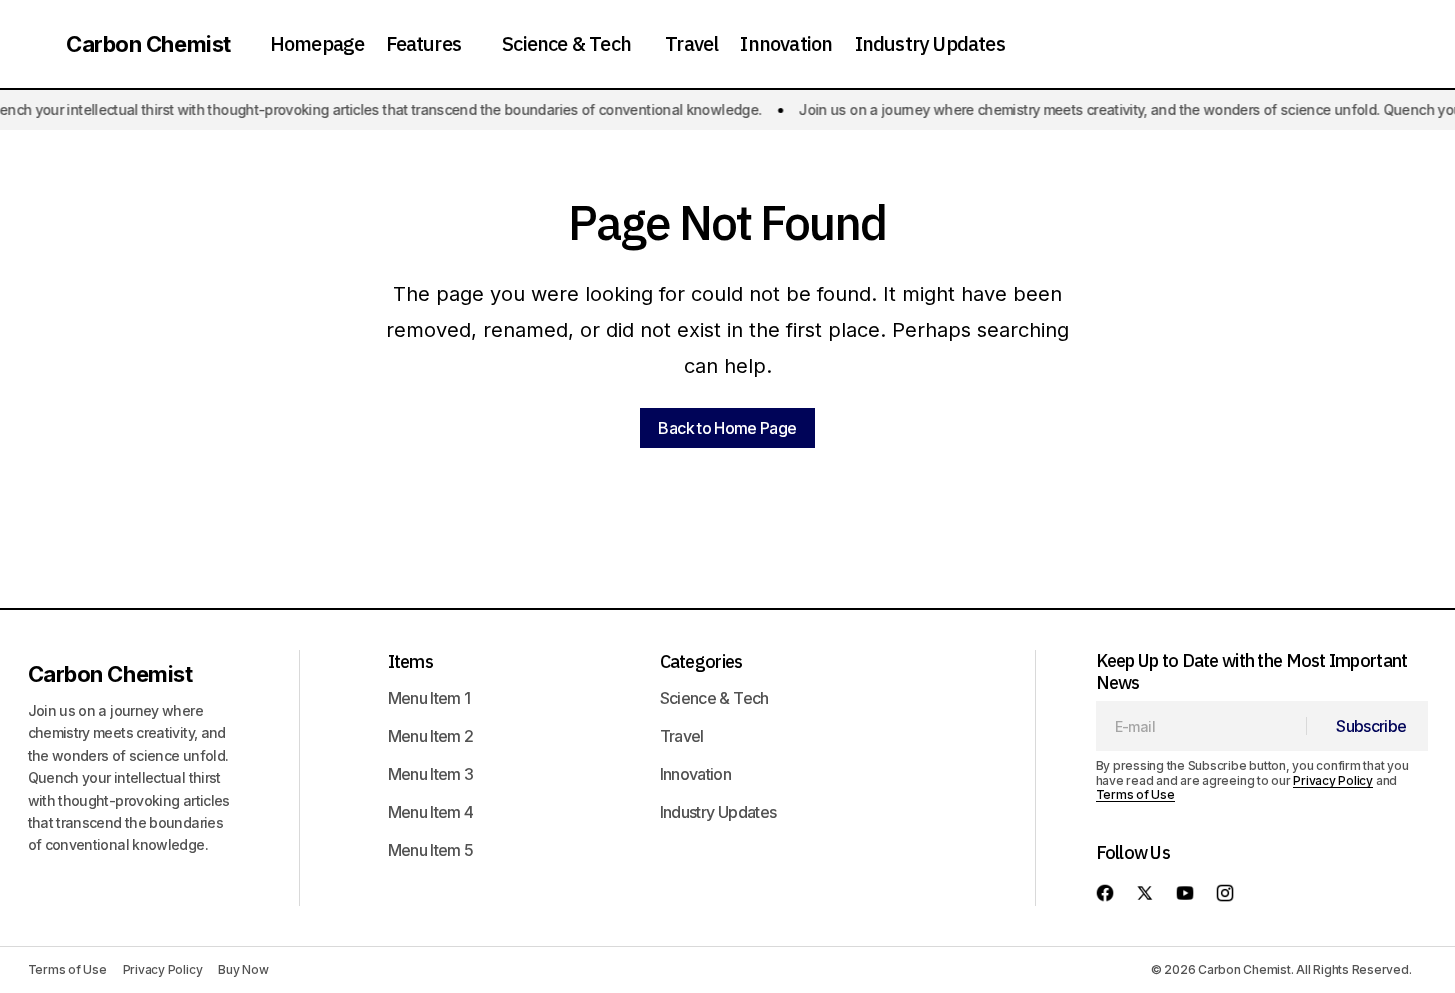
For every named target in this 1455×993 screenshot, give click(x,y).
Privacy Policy (1333, 780)
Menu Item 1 (429, 698)
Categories (701, 661)
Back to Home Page (727, 428)
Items (410, 661)
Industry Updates (718, 812)
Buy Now (243, 969)
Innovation (696, 774)
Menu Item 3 (431, 774)
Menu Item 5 (431, 850)
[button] (34, 44)
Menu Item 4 (431, 812)
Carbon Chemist (148, 44)
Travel (682, 736)
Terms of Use (1135, 794)
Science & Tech (714, 698)
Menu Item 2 (431, 736)
